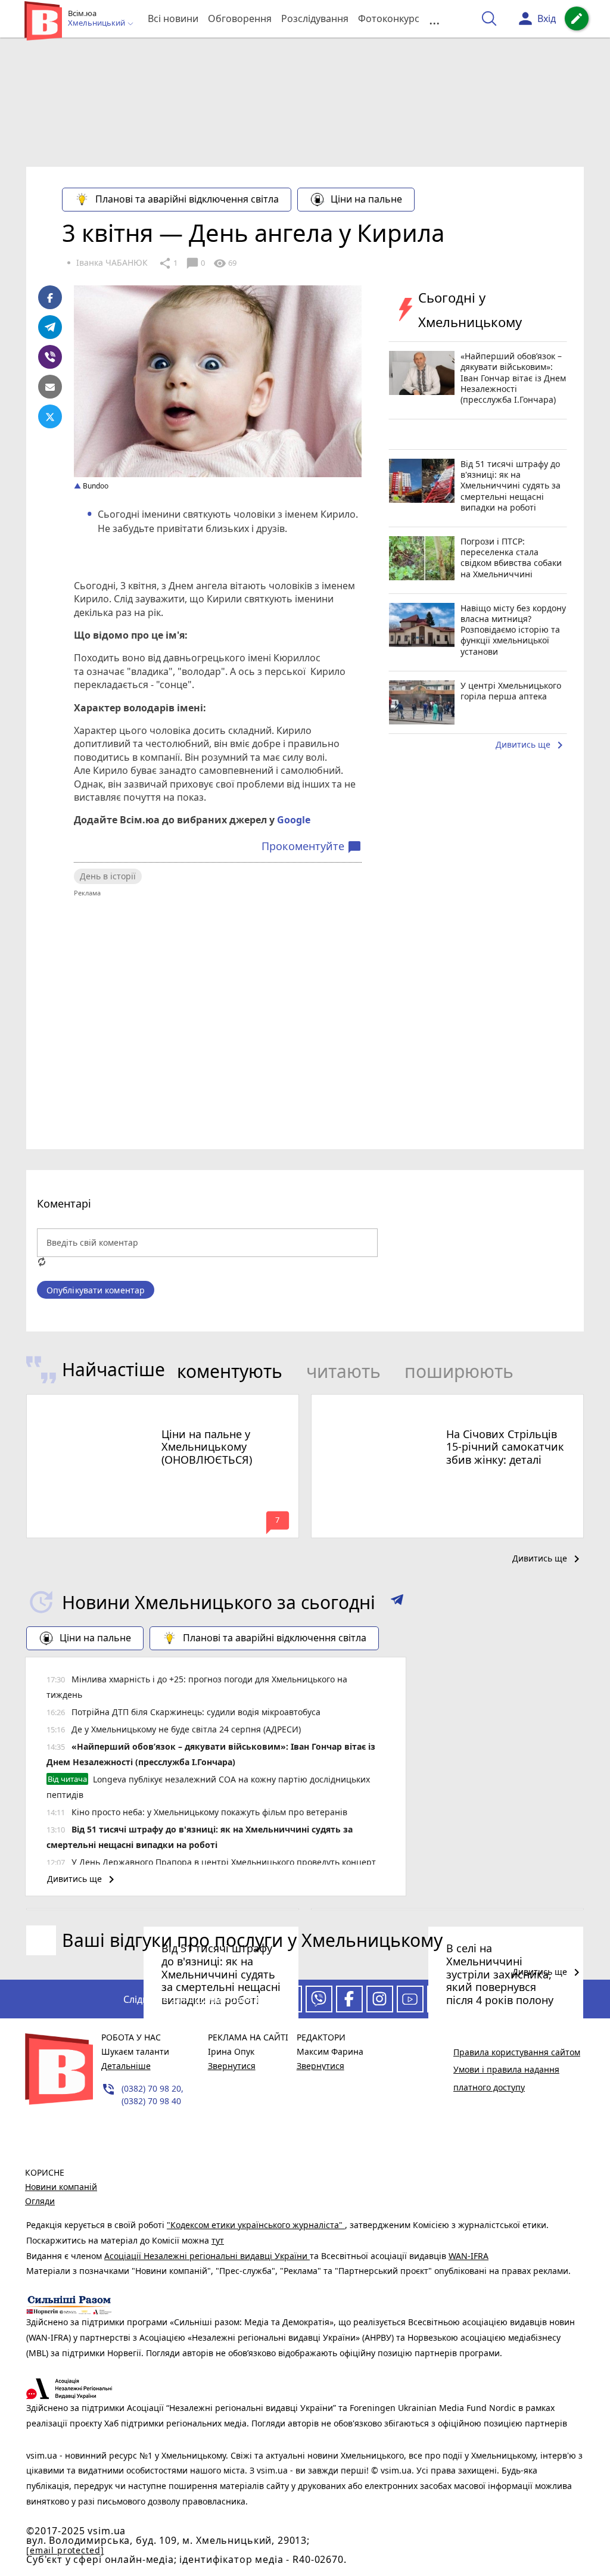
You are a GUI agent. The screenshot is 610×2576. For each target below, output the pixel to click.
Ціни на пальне (366, 199)
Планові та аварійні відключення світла (187, 199)
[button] (397, 1602)
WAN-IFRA (469, 2256)
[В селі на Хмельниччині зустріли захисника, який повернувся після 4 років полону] (447, 1909)
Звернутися (232, 2066)
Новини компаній (61, 2187)
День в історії (108, 876)
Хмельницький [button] (97, 23)
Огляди (40, 2201)
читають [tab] (343, 1371)
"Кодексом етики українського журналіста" (256, 2225)
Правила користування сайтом (517, 2052)
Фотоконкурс (389, 18)
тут (218, 2240)
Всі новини (173, 18)
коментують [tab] (230, 1371)
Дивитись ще (531, 745)
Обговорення (240, 18)
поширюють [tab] (459, 1371)
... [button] (434, 19)
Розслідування (315, 18)
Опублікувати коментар (96, 1290)
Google (294, 820)
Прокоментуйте (312, 847)
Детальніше (126, 2066)
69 (225, 263)
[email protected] (65, 2550)
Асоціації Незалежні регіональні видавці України (207, 2256)
